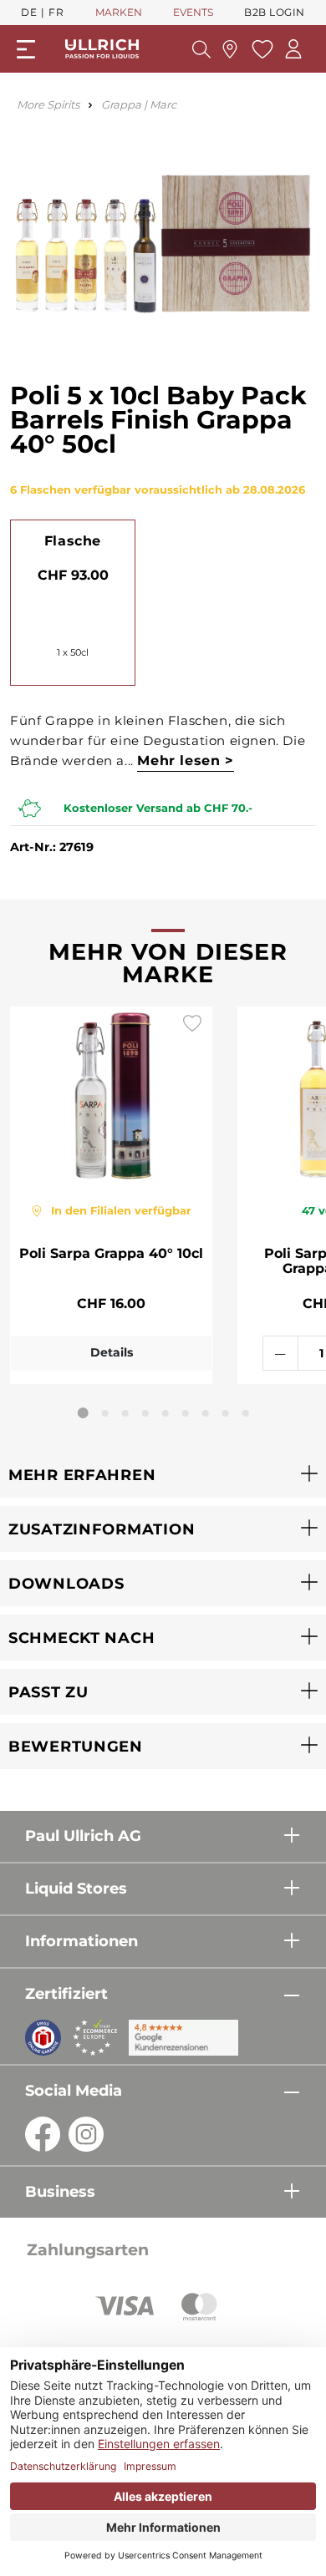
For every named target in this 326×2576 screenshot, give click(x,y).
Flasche (73, 541)
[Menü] (26, 49)
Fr (56, 12)
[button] (163, 1475)
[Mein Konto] (293, 49)
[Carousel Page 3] (125, 1413)
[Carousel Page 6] (186, 1413)
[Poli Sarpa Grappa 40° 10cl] (111, 1095)
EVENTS (193, 12)
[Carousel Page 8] (226, 1413)
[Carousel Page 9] (246, 1413)
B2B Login (275, 12)
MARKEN (119, 12)
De (29, 12)
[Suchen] (201, 49)
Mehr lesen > (185, 761)
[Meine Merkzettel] (260, 49)
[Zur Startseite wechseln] (102, 49)
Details (112, 1352)
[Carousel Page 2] (105, 1413)
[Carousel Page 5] (166, 1413)
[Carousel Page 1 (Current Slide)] (83, 1413)
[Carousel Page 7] (206, 1413)
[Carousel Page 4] (145, 1413)
